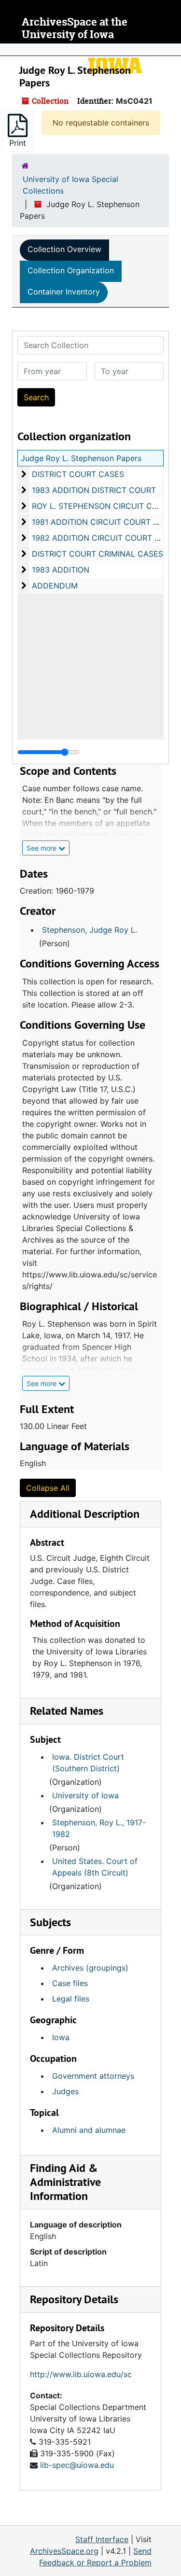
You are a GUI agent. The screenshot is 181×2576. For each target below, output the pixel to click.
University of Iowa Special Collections (70, 185)
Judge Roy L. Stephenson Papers (81, 458)
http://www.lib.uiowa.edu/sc (81, 2374)
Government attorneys (93, 2076)
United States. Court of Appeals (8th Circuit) (95, 1867)
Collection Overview (64, 249)
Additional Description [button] (85, 1514)
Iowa (61, 2037)
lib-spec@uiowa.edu (77, 2465)
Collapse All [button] (48, 1488)
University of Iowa (85, 1795)
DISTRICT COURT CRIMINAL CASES (97, 554)
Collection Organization (71, 270)
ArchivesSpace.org (64, 2551)
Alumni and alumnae (89, 2130)
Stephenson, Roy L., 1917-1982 (99, 1828)
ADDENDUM (55, 586)
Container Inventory (64, 292)
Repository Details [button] (74, 2299)
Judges (65, 2091)
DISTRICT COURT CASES (78, 474)
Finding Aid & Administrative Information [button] (65, 2182)
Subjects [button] (50, 1922)
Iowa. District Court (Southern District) (88, 1763)
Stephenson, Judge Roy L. (90, 930)
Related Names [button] (67, 1711)
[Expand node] (171, 50)
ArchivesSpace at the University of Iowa (75, 28)
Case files (70, 1983)
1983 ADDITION (61, 570)
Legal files (71, 1999)
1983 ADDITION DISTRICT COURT (94, 490)
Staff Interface (102, 2539)
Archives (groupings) (90, 1968)
